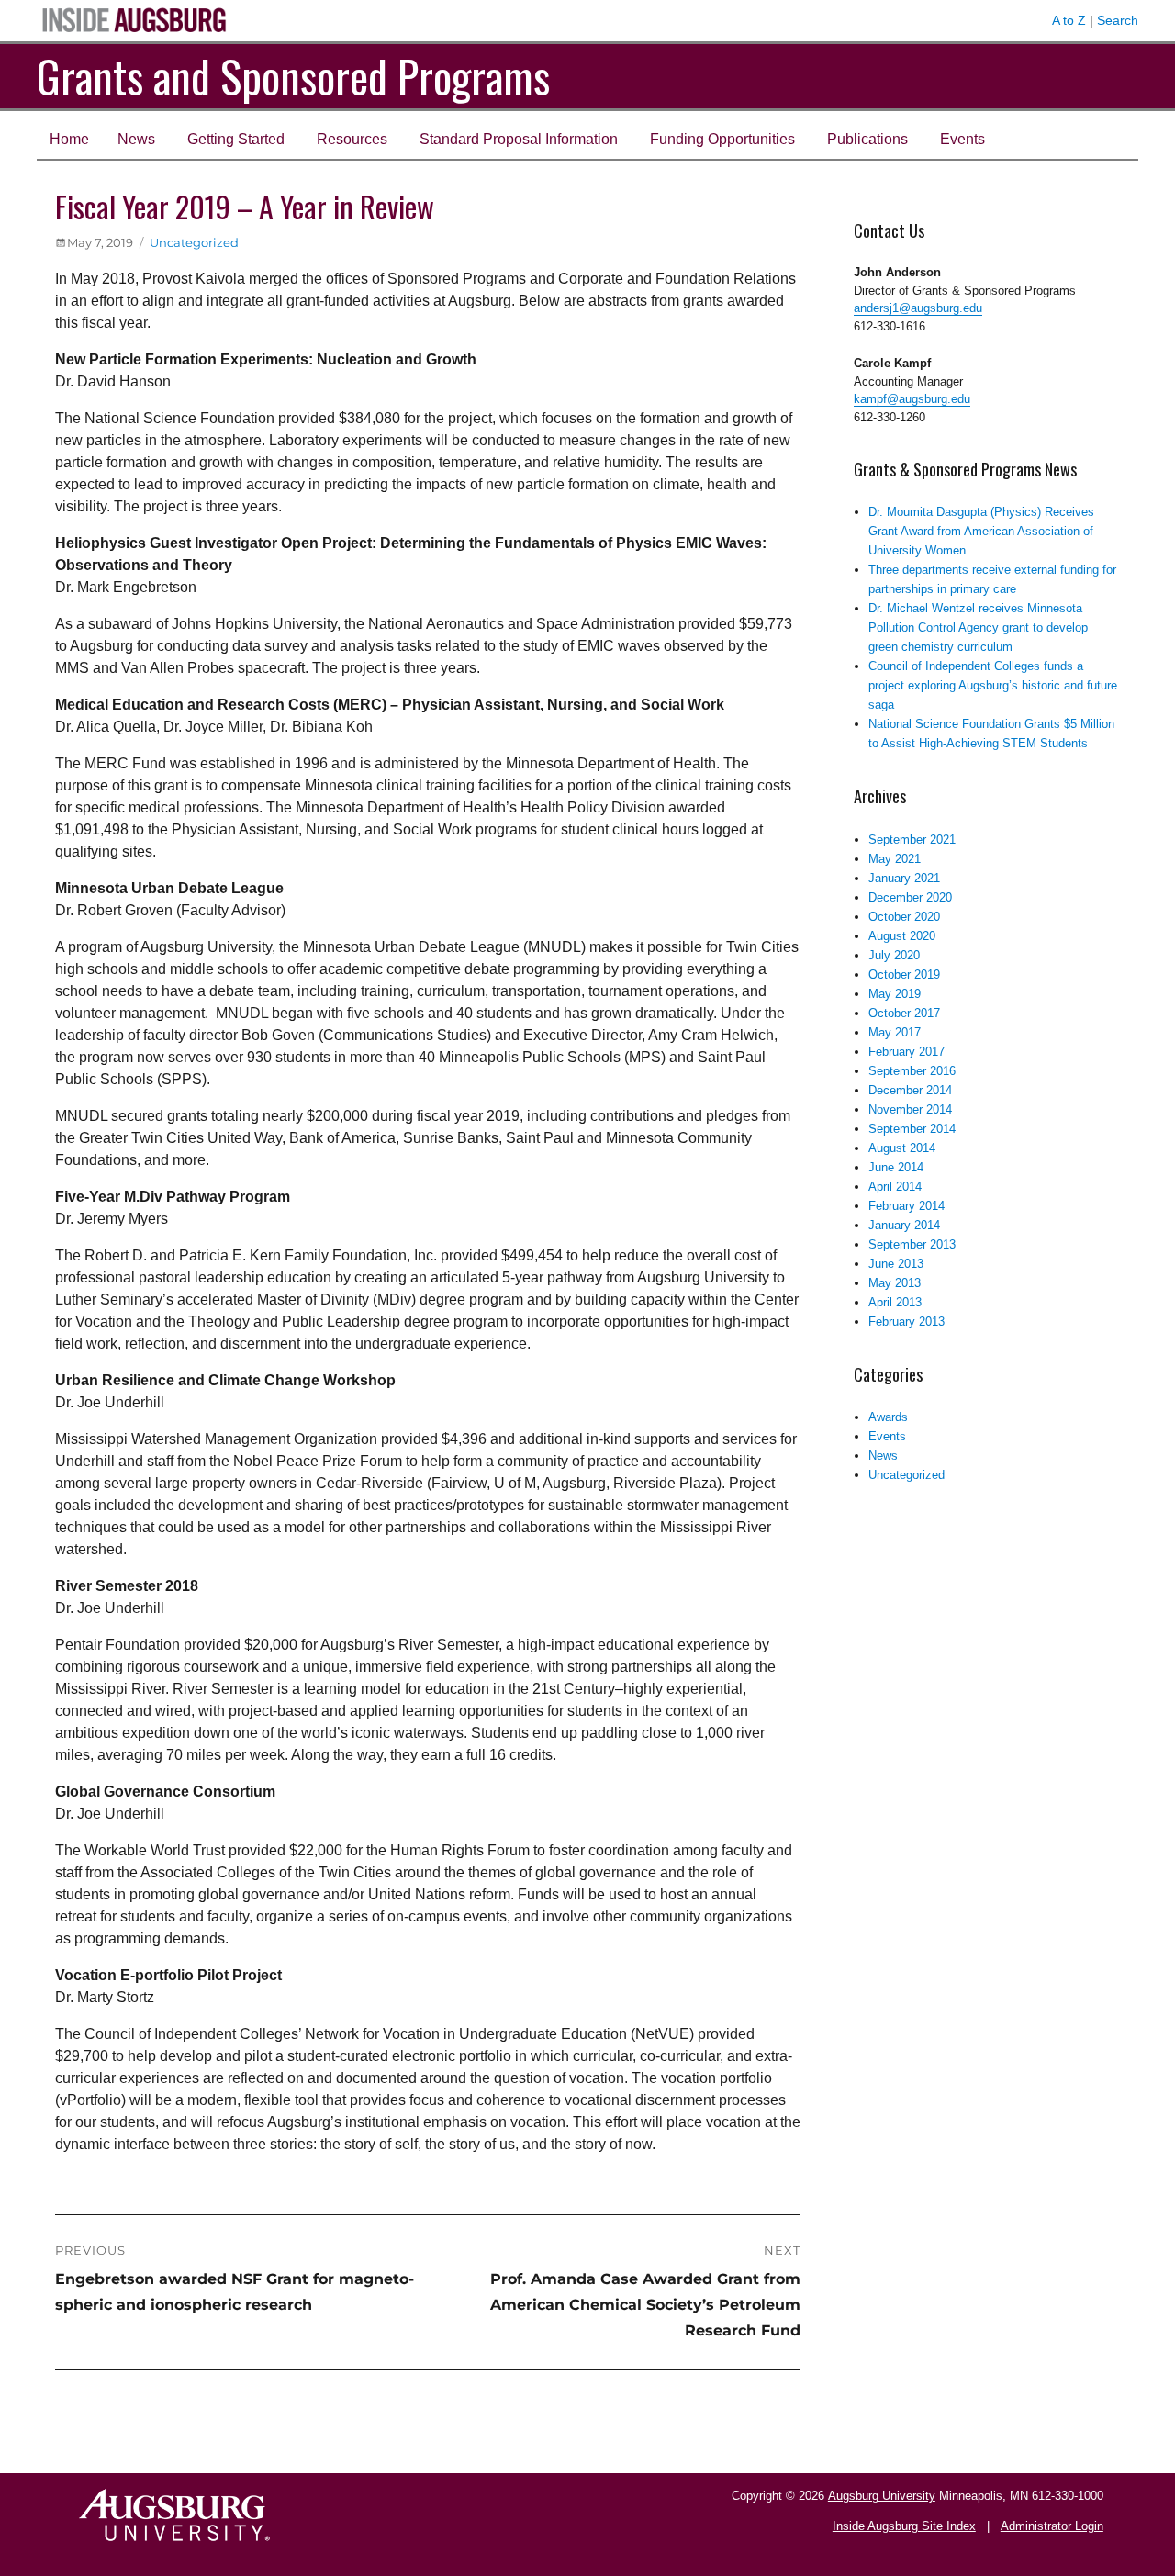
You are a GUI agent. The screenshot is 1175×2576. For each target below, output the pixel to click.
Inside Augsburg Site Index (904, 2526)
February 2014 (906, 1206)
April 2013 (895, 1302)
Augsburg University (882, 2496)
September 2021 (912, 840)
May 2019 (895, 994)
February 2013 (906, 1322)
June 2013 (896, 1264)
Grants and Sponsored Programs (293, 76)
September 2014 (912, 1129)
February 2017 (906, 1052)
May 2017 (895, 1032)
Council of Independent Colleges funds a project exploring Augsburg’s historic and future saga (993, 685)
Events (962, 139)
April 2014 (895, 1187)
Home (69, 139)
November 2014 (910, 1109)
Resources (352, 139)
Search (1118, 20)
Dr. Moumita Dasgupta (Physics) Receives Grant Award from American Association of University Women (981, 531)
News (136, 139)
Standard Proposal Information (519, 139)
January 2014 (904, 1225)
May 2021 (895, 859)
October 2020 (904, 917)
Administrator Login (1052, 2526)
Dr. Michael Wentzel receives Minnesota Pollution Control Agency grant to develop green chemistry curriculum (978, 627)
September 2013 (912, 1244)
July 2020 (894, 955)
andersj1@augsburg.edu (918, 308)
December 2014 (910, 1090)
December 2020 (910, 897)
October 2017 (904, 1013)
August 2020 (902, 936)
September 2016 (912, 1071)
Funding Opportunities (722, 139)
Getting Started (236, 139)
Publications (867, 139)
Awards (888, 1417)
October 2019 (904, 974)
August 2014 (902, 1148)
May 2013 (895, 1283)
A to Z (1069, 20)
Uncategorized (194, 242)
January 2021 (904, 878)
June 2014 (896, 1167)
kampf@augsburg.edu (912, 399)
